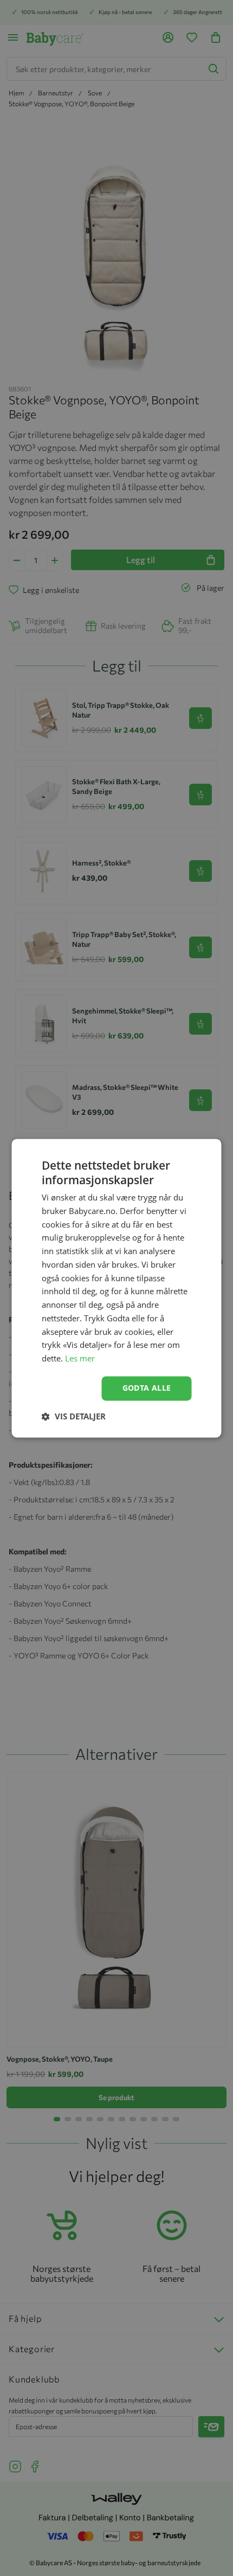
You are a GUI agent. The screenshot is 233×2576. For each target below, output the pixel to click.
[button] (74, 1416)
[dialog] (116, 1288)
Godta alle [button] (147, 1388)
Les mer (80, 1359)
